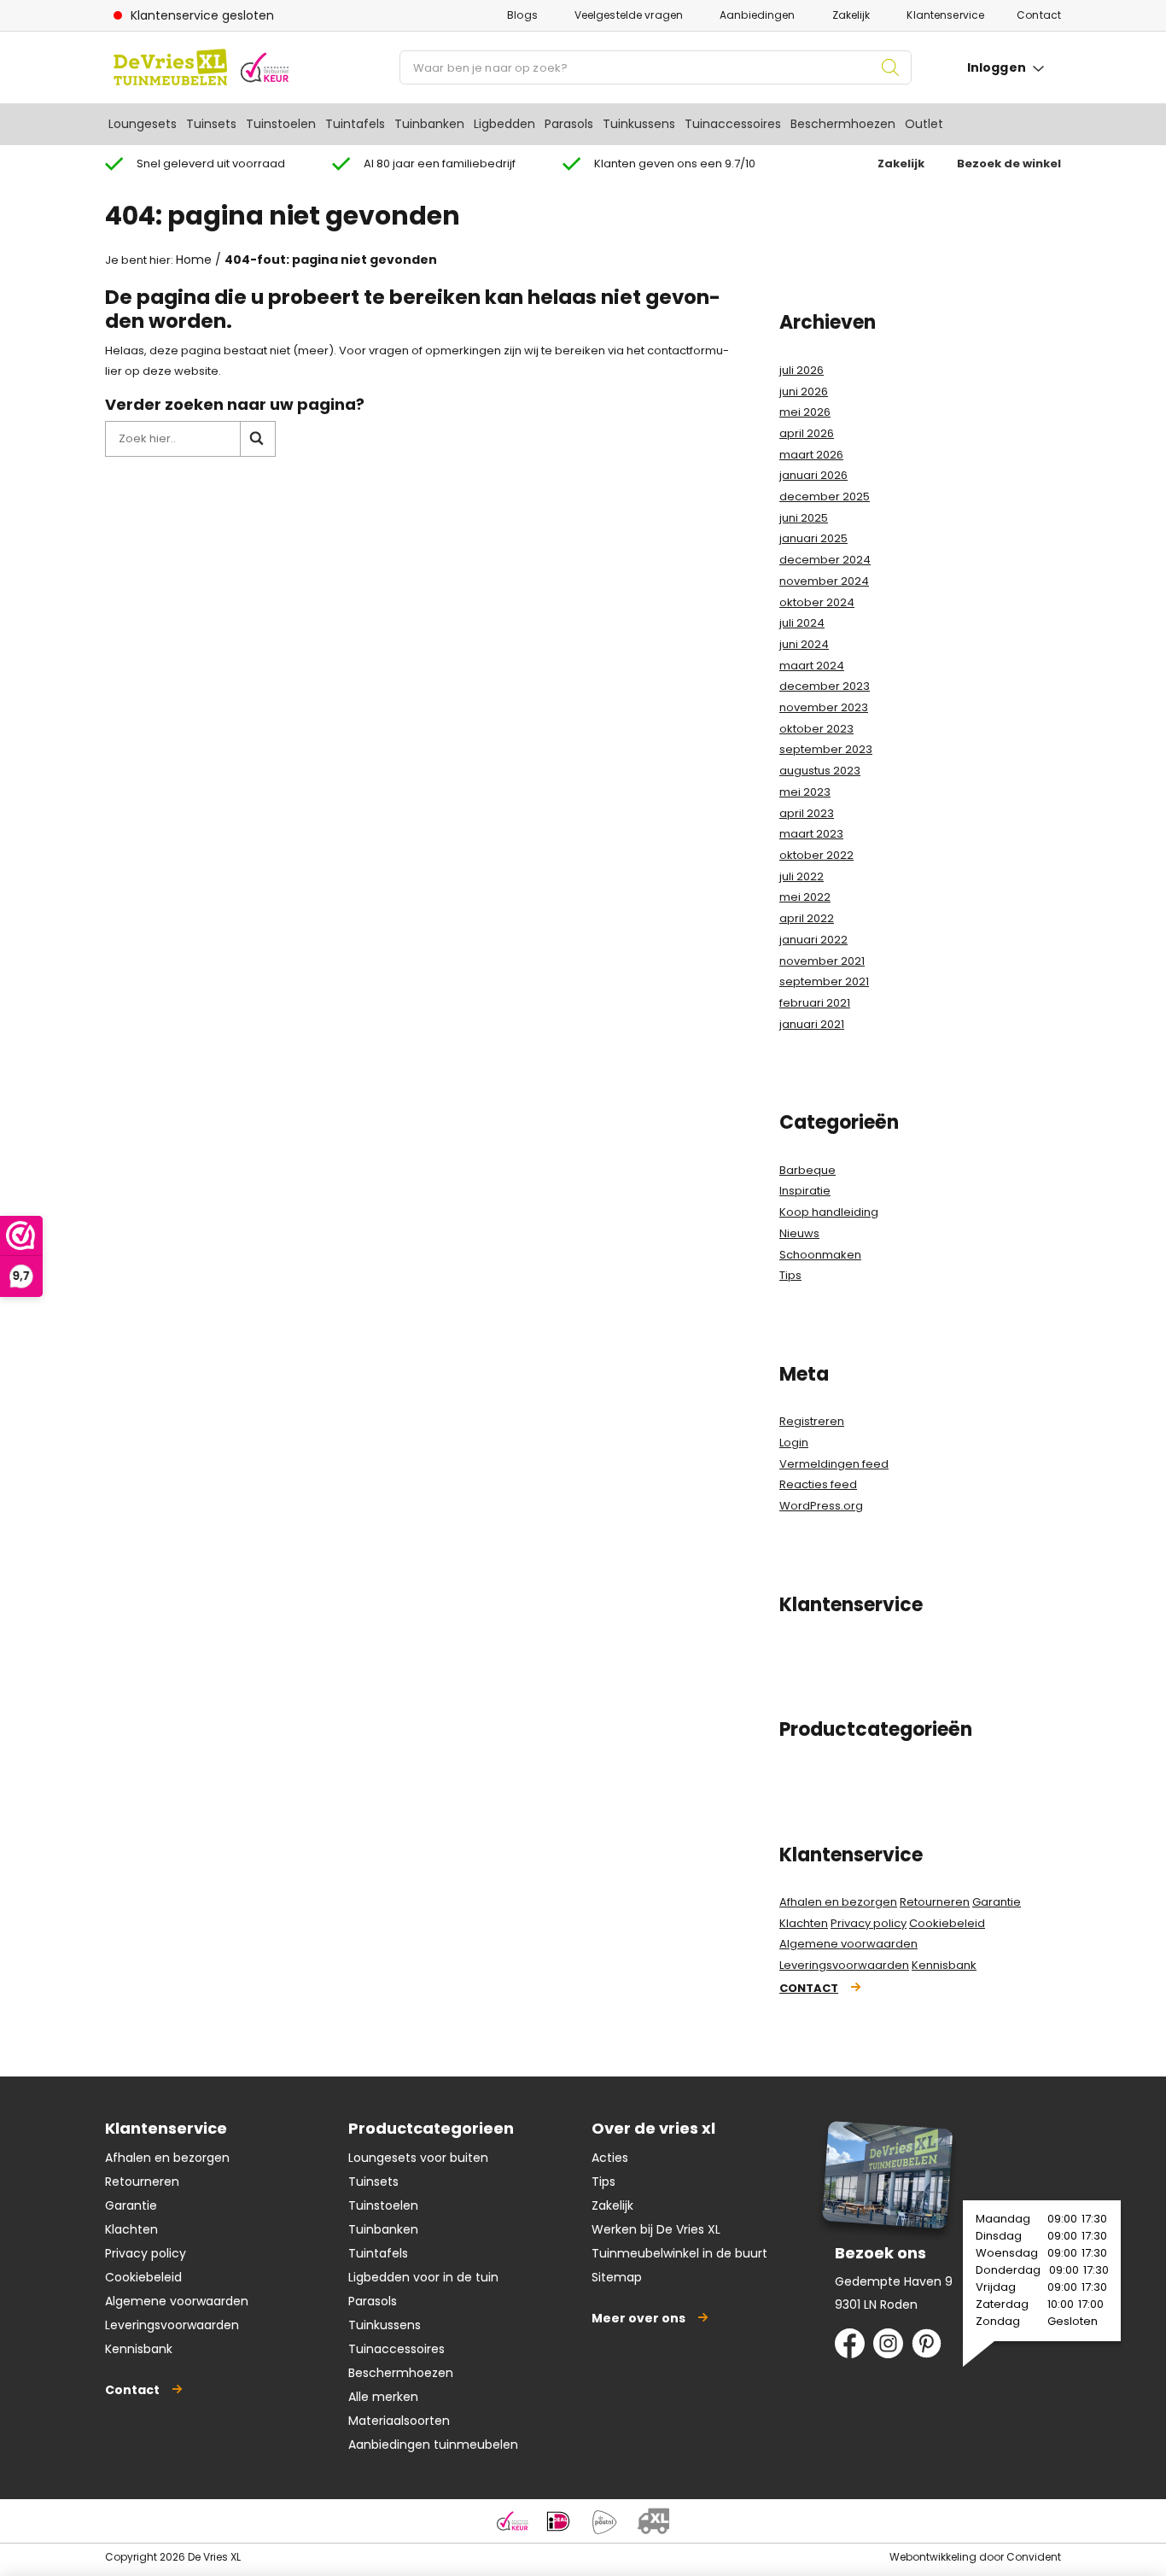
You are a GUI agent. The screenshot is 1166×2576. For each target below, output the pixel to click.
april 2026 (807, 433)
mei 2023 (805, 792)
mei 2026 (805, 412)
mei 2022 (805, 897)
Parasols (569, 124)
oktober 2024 (817, 602)
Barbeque (807, 1170)
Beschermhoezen (843, 124)
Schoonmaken (820, 1255)
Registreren (812, 1421)
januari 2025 (813, 538)
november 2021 (822, 961)
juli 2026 (802, 370)
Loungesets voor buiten (418, 2158)
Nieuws (799, 1233)
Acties (610, 2158)
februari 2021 (815, 1003)
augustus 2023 (820, 771)
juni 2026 (804, 391)
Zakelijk (851, 15)
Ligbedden (504, 124)
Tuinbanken (429, 124)
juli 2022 (802, 876)
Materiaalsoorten (399, 2421)
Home (194, 260)
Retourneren (935, 1902)
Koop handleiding (829, 1212)
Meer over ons (638, 2318)
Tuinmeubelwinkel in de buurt (679, 2253)
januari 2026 (813, 475)
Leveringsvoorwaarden (844, 1965)
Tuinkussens (639, 124)
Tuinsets (211, 124)
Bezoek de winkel (1009, 164)
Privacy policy (869, 1923)
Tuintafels (355, 124)
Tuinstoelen (281, 124)
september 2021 (824, 981)
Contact (1039, 15)
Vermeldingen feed (834, 1464)
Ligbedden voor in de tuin (423, 2277)
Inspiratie (805, 1191)
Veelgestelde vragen (629, 15)
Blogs (522, 15)
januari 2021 (812, 1024)
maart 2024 (812, 666)
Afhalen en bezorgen (838, 1902)
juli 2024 (802, 623)
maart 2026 (811, 455)
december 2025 (825, 497)
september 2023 (826, 749)
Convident (1034, 2557)
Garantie (997, 1902)
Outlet (924, 124)
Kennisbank (944, 1965)
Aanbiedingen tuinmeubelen (433, 2445)
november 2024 (824, 581)
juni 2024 (804, 644)
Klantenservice (945, 15)
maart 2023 (811, 834)
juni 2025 (804, 518)
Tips (790, 1275)
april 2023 (807, 813)
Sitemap (617, 2277)
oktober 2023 (816, 729)
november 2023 (824, 707)
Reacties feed (818, 1484)
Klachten (804, 1923)
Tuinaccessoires (733, 124)
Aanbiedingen (757, 15)
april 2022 (807, 918)
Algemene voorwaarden (848, 1944)
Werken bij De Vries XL (656, 2229)
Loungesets (143, 124)
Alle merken (383, 2397)
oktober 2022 (816, 855)
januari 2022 (813, 940)
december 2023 (825, 686)
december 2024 (825, 560)
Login (794, 1443)
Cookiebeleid (947, 1923)
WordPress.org (821, 1506)
